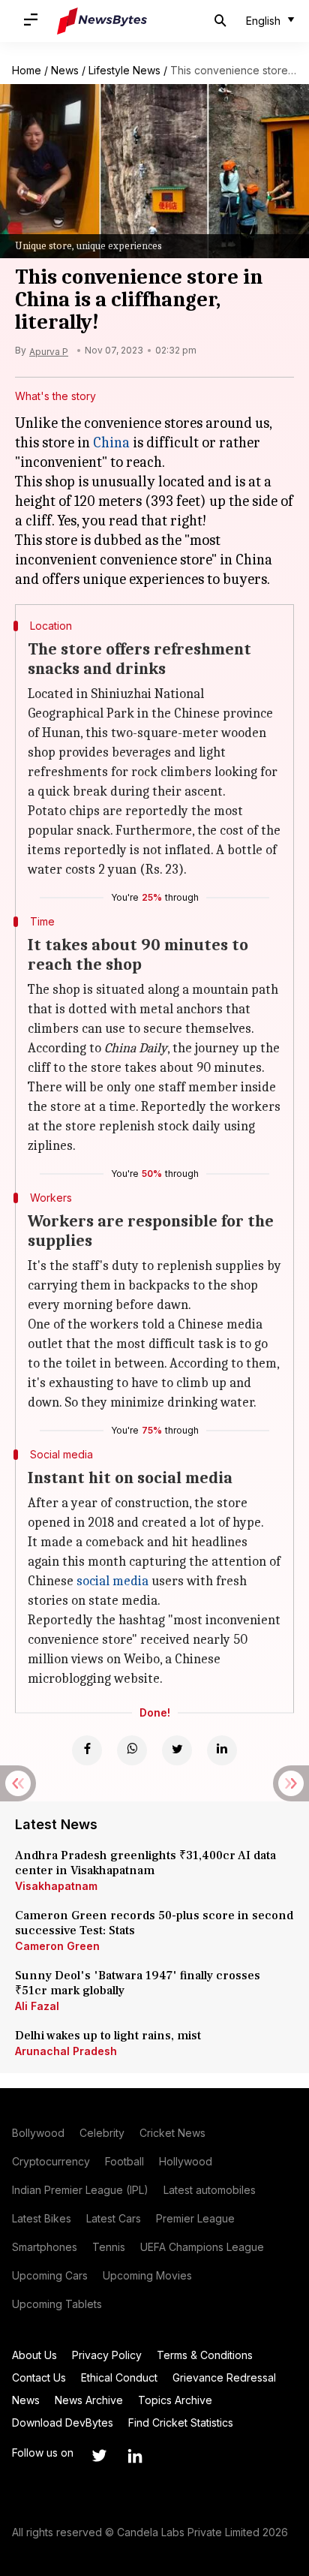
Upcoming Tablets (57, 2304)
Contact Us (39, 2377)
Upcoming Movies (147, 2275)
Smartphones (45, 2247)
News (65, 70)
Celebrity (102, 2133)
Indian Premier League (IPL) (80, 2190)
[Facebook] (87, 1750)
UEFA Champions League (202, 2247)
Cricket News (172, 2133)
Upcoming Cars (50, 2275)
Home (27, 70)
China (111, 442)
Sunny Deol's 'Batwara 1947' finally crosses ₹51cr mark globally (138, 1983)
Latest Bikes (42, 2218)
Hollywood (186, 2161)
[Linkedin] (222, 1750)
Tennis (109, 2247)
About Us (34, 2355)
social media (112, 1581)
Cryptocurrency (51, 2161)
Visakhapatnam (56, 1886)
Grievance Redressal (224, 2377)
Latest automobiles (210, 2190)
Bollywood (38, 2133)
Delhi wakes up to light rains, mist (108, 2036)
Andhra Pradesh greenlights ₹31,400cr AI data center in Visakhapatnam (145, 1863)
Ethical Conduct (119, 2377)
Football (124, 2161)
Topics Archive (175, 2400)
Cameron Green (57, 1946)
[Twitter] (177, 1750)
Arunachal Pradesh (66, 2051)
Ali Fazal (37, 2006)
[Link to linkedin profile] (135, 2456)
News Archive (89, 2400)
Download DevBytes (63, 2423)
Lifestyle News (124, 70)
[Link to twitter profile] (99, 2456)
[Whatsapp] (132, 1750)
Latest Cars (114, 2218)
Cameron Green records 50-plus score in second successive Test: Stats (154, 1923)
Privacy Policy (107, 2355)
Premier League (195, 2218)
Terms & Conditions (205, 2355)
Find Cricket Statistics (181, 2423)
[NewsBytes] (102, 21)
